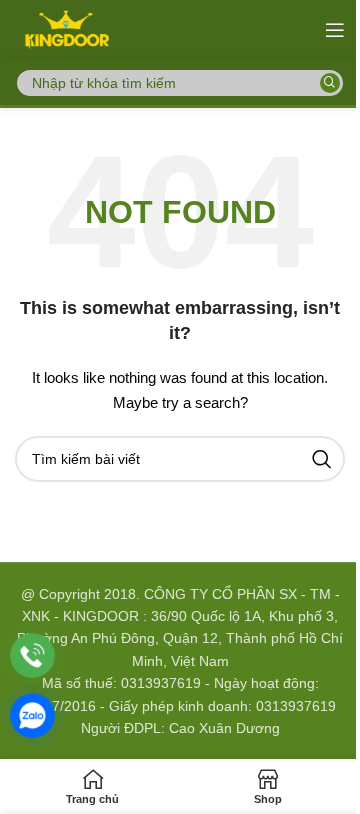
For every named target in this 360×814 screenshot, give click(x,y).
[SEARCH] (330, 83)
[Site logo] (65, 29)
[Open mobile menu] (335, 30)
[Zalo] (32, 715)
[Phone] (32, 655)
